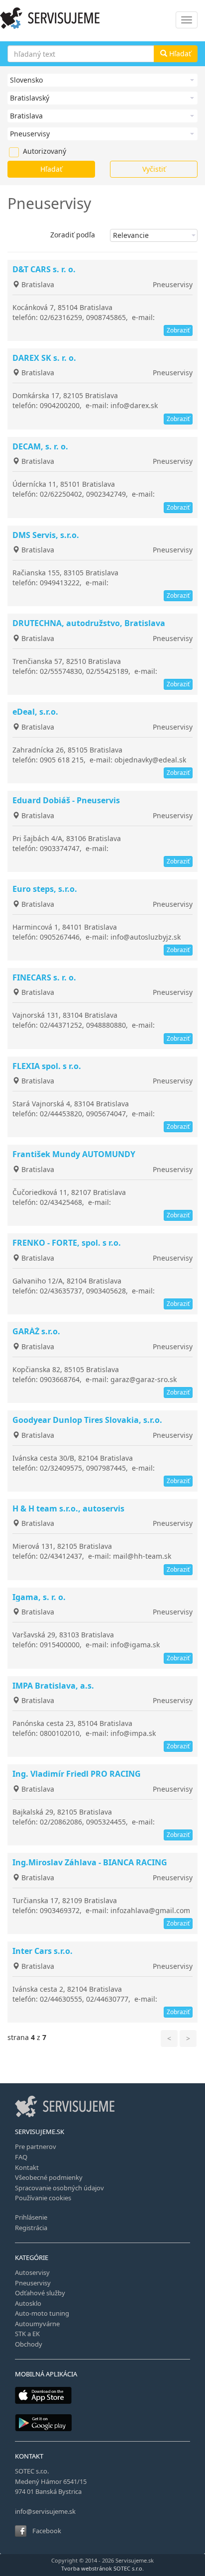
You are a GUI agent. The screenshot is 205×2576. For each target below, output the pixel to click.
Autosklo (28, 2303)
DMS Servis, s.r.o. (46, 535)
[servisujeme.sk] (102, 18)
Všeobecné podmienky (49, 2177)
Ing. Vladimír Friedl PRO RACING (77, 1774)
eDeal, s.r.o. (35, 712)
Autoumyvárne (37, 2324)
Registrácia (31, 2228)
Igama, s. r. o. (39, 1597)
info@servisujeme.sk (45, 2511)
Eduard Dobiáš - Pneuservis (66, 800)
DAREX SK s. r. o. (44, 358)
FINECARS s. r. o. (44, 977)
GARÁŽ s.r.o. (36, 1331)
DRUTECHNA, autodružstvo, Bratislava (89, 623)
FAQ (21, 2157)
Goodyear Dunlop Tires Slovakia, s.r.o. (87, 1420)
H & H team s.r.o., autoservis (68, 1508)
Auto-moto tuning (42, 2313)
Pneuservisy (173, 284)
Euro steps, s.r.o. (45, 889)
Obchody (29, 2344)
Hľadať (179, 54)
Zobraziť (178, 330)
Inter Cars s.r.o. (43, 1951)
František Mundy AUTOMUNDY (74, 1154)
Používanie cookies (43, 2198)
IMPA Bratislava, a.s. (53, 1686)
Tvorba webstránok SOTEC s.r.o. (102, 2568)
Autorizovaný (28, 151)
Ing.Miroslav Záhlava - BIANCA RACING (90, 1862)
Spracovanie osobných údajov (59, 2188)
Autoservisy (32, 2272)
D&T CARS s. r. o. (44, 269)
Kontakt (27, 2167)
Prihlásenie (31, 2217)
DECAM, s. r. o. (40, 446)
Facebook (47, 2531)
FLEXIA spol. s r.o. (47, 1066)
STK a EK (27, 2334)
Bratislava (37, 284)
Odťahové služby (40, 2293)
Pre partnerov (36, 2147)
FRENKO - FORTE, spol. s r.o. (67, 1243)
